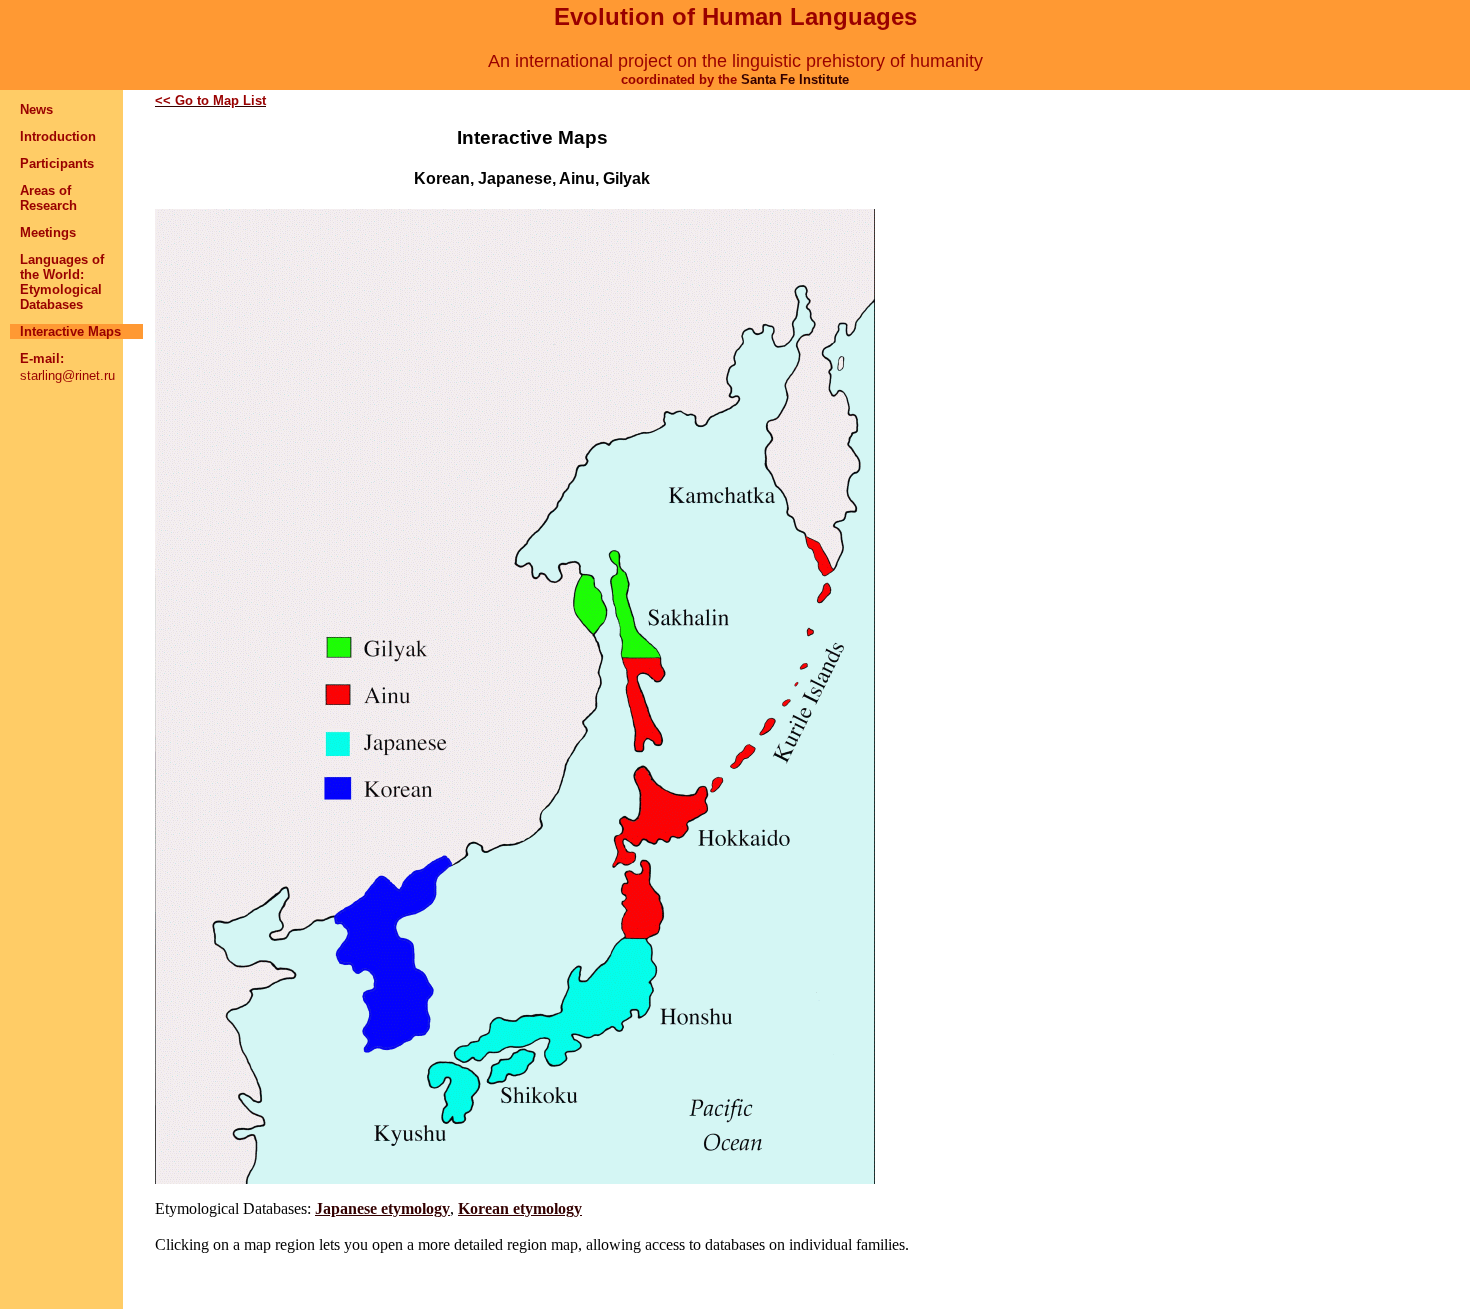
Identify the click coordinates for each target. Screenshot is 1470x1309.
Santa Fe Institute (795, 79)
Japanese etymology (382, 1208)
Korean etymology (520, 1208)
